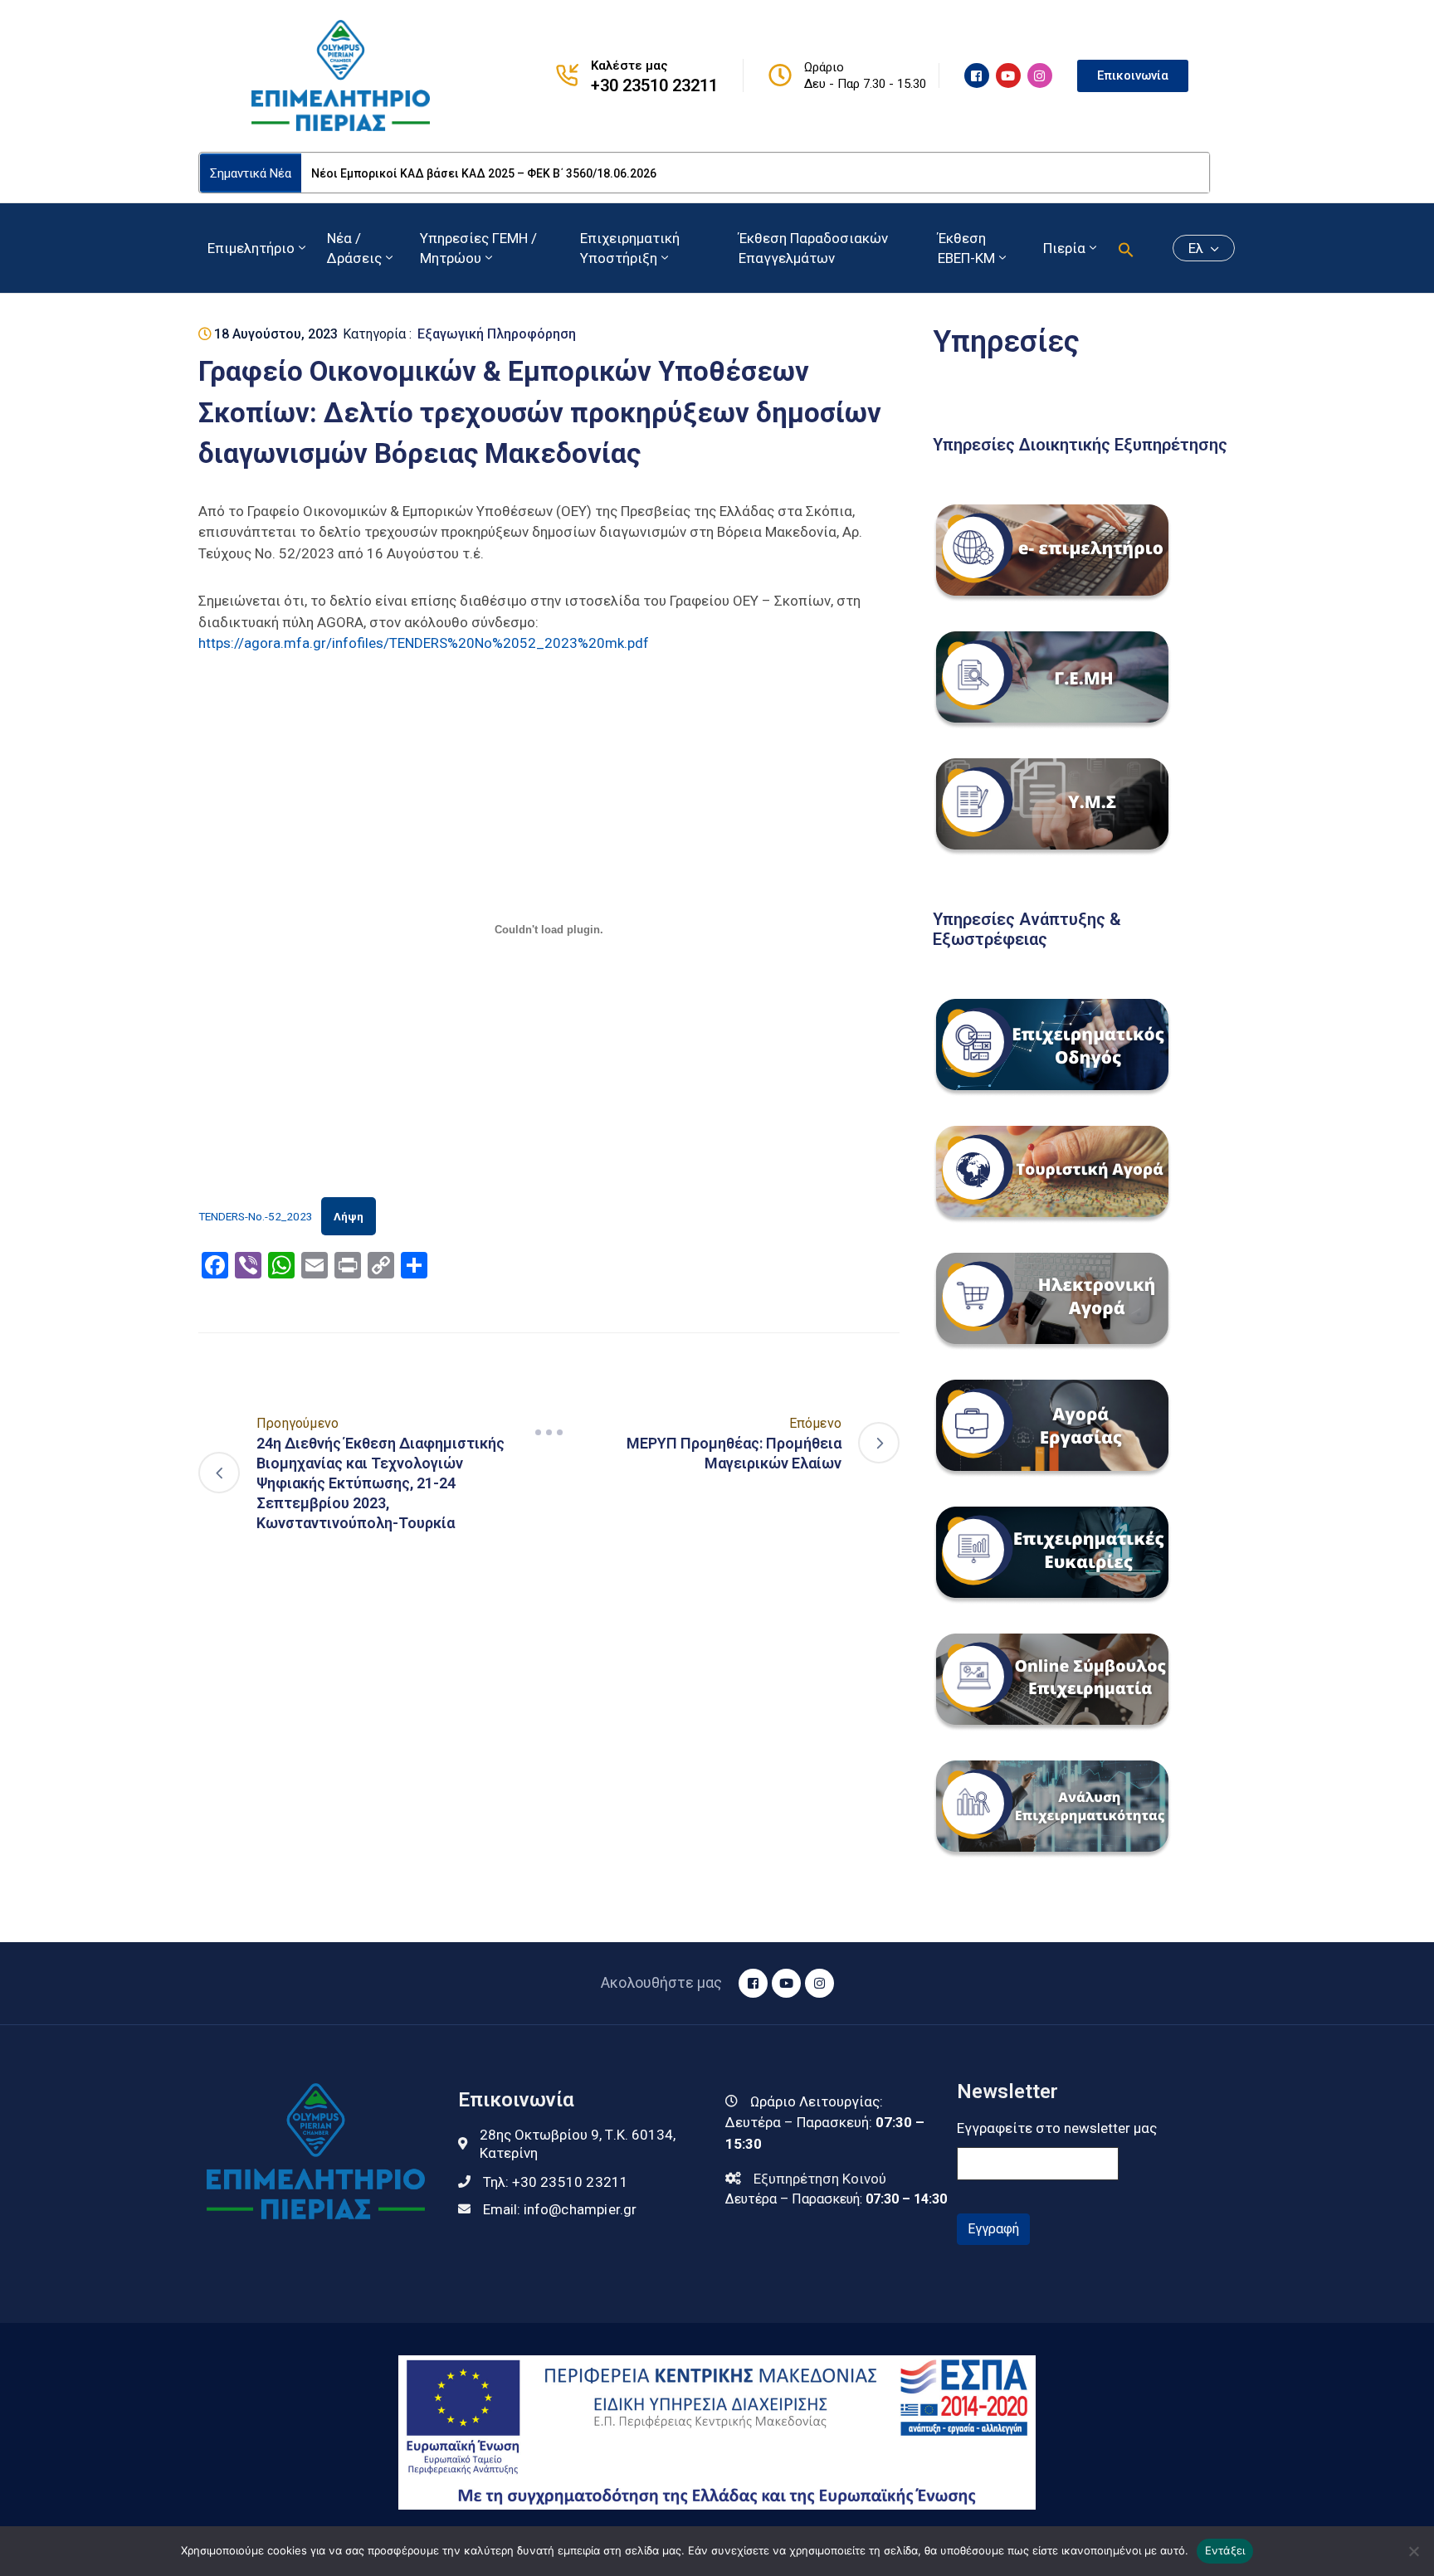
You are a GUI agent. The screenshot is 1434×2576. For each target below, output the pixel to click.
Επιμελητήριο (251, 248)
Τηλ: (556, 2182)
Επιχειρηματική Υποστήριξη (630, 248)
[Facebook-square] (977, 75)
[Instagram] (1040, 75)
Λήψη (349, 1216)
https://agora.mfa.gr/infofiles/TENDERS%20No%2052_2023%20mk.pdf (424, 643)
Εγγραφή (993, 2229)
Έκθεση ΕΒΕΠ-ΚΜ (966, 248)
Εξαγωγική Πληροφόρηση (497, 334)
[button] (1126, 248)
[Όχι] (1413, 2551)
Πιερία (1064, 248)
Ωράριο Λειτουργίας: (817, 2101)
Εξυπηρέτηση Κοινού (820, 2179)
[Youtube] (1008, 75)
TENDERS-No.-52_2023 (256, 1216)
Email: (560, 2209)
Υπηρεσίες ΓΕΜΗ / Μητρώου (478, 248)
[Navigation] (549, 1433)
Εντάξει (1225, 2550)
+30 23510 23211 (654, 85)
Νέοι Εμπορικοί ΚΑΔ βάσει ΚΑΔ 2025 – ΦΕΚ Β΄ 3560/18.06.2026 (484, 173)
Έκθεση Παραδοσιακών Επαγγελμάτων (813, 248)
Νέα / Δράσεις (354, 248)
